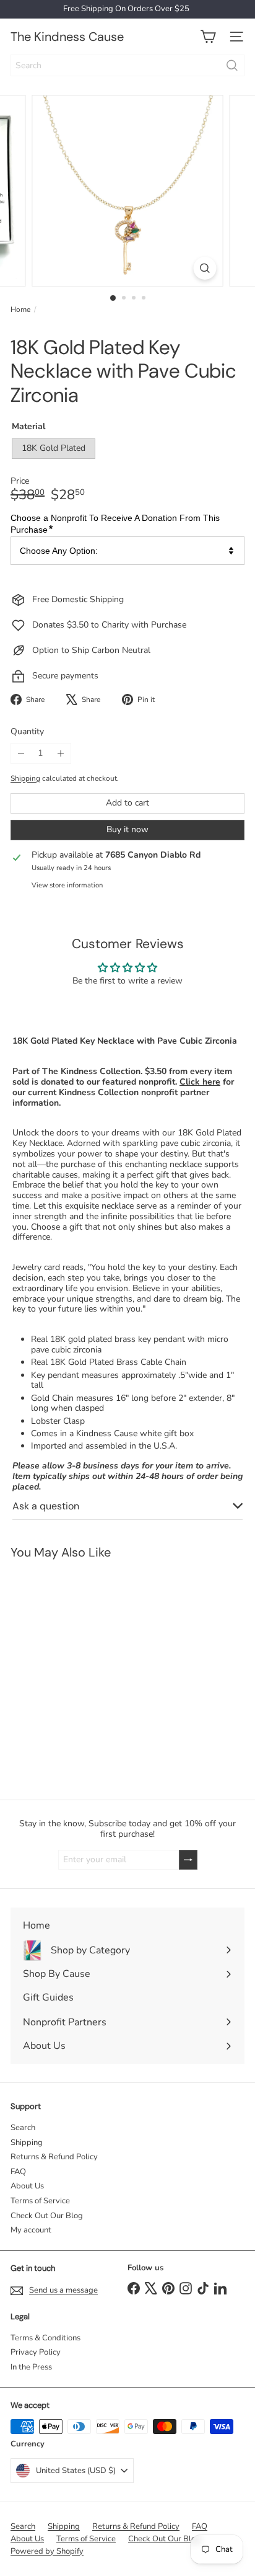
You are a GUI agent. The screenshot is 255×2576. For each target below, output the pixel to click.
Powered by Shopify (47, 2551)
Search (23, 2128)
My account (31, 2230)
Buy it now (127, 829)
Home (20, 309)
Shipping (25, 778)
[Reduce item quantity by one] (21, 753)
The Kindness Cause (67, 37)
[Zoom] (205, 268)
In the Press (31, 2367)
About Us (27, 2186)
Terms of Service (40, 2201)
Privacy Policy (36, 2352)
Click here (200, 1082)
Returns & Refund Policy (54, 2157)
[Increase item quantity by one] (60, 753)
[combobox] (127, 65)
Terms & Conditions (45, 2338)
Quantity (27, 732)
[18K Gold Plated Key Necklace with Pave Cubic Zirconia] (78, 1672)
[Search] (232, 65)
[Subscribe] (188, 1860)
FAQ (18, 2172)
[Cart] (208, 37)
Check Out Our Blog (47, 2216)
